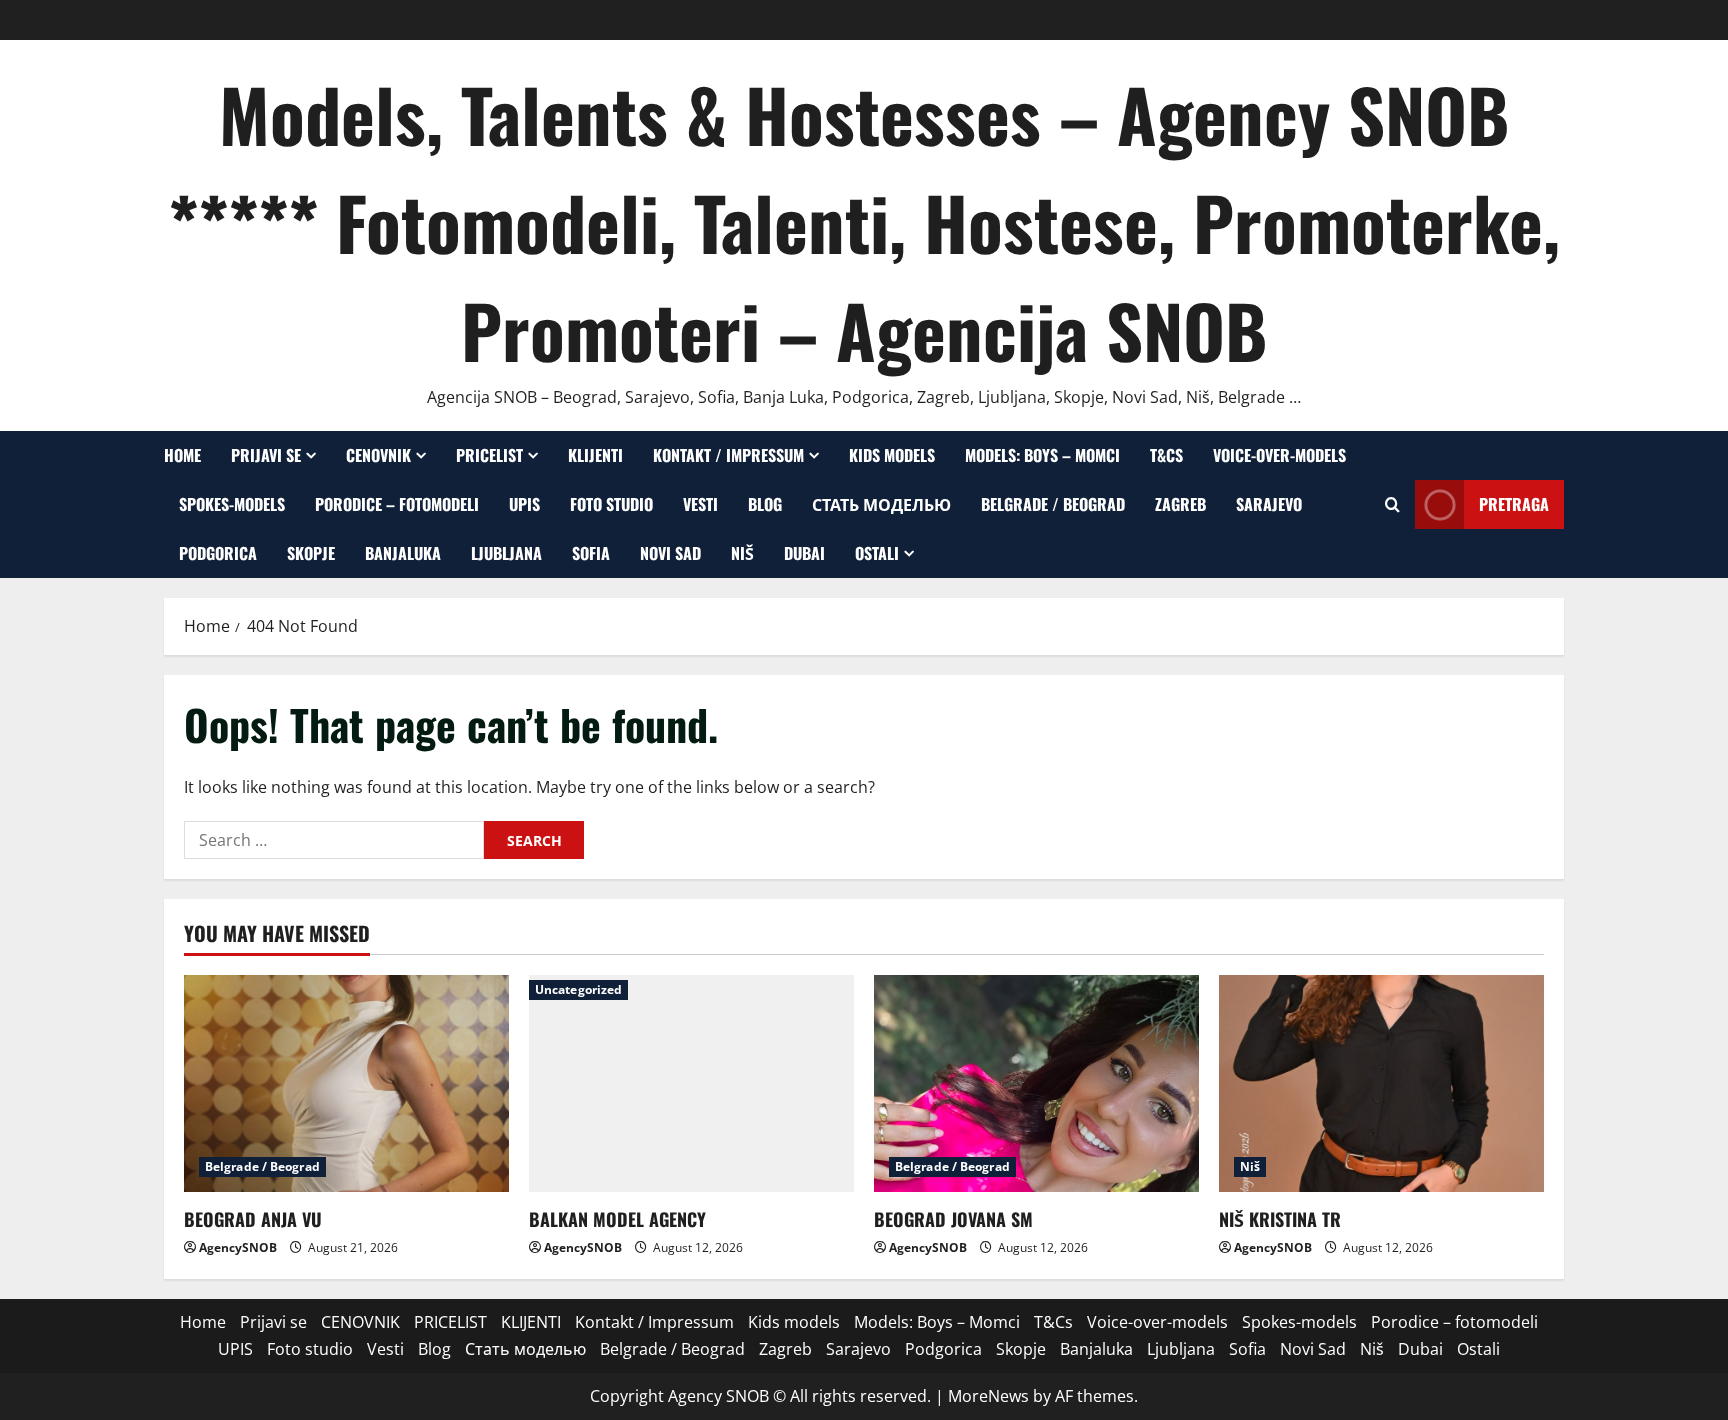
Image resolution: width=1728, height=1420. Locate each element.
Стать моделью (881, 504)
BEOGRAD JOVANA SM (953, 1219)
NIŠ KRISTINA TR (1280, 1219)
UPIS (524, 504)
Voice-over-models (1279, 455)
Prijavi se (266, 455)
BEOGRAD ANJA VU (253, 1219)
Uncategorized (578, 989)
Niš (742, 553)
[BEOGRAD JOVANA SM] (1036, 1083)
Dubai (804, 553)
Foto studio (611, 504)
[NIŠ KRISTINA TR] (1381, 1083)
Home (182, 455)
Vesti (700, 504)
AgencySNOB (238, 1247)
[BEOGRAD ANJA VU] (346, 1083)
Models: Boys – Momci (1042, 455)
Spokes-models (232, 504)
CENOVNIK (378, 455)
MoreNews (988, 1396)
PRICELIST (489, 455)
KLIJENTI (595, 455)
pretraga (1514, 504)
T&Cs (1166, 455)
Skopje (311, 553)
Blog (765, 504)
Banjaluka (403, 553)
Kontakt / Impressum (728, 455)
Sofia (591, 553)
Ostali (877, 553)
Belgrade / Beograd (1053, 504)
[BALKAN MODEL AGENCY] (691, 1083)
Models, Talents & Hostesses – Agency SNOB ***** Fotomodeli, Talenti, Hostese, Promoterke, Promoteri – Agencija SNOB (864, 221)
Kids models (892, 455)
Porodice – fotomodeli (397, 504)
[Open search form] (1392, 504)
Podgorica (218, 553)
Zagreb (1180, 504)
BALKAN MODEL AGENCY (617, 1219)
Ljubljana (506, 553)
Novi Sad (670, 553)
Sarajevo (1269, 504)
